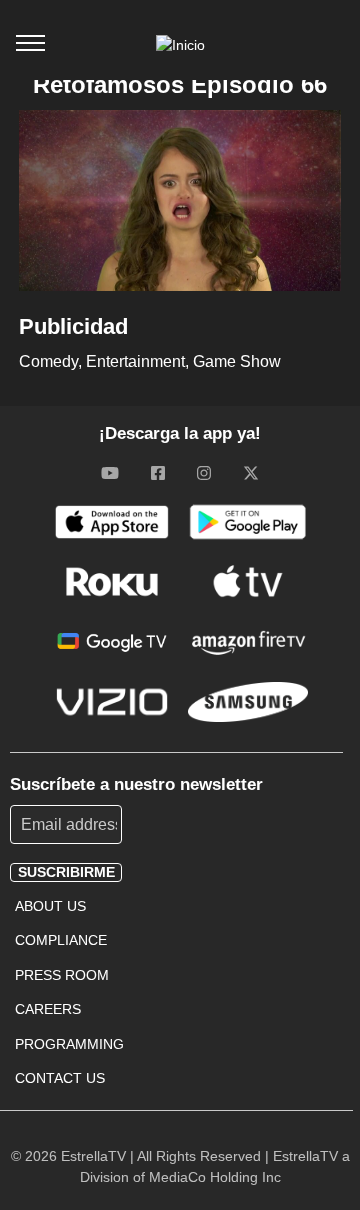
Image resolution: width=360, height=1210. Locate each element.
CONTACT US (60, 1078)
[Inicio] (180, 45)
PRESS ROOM (62, 975)
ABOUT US (50, 906)
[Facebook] (158, 473)
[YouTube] (110, 473)
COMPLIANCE (61, 940)
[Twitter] (251, 473)
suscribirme (66, 872)
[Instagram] (204, 473)
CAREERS (48, 1009)
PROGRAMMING (69, 1044)
